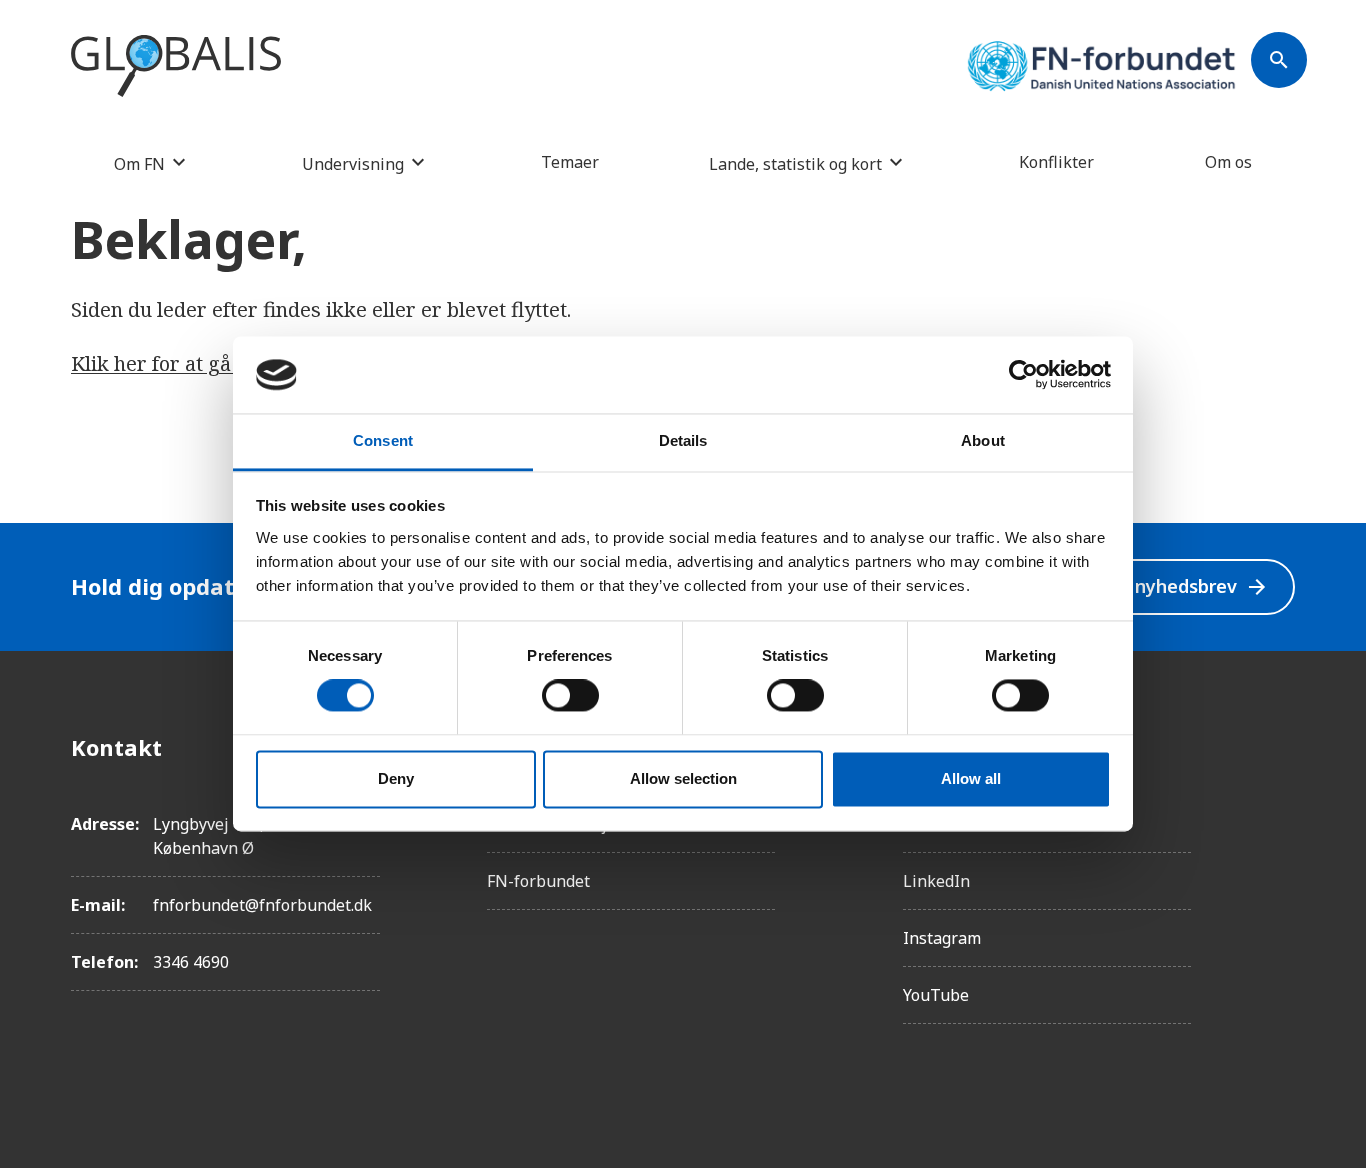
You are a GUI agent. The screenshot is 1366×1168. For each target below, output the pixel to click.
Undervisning (353, 163)
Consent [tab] (383, 440)
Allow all (971, 778)
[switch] (570, 696)
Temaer (570, 162)
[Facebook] (1279, 747)
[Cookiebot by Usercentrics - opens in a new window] (1023, 375)
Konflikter (1056, 162)
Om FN (139, 163)
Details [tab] (683, 440)
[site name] (176, 67)
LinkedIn (936, 881)
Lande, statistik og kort (795, 163)
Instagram (942, 938)
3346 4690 (191, 962)
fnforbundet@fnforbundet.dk (262, 905)
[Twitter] (1279, 859)
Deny (396, 778)
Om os (1228, 162)
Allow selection (683, 778)
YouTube (936, 995)
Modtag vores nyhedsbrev (1138, 586)
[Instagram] (1279, 803)
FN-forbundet (538, 881)
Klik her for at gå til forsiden (205, 363)
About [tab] (983, 440)
